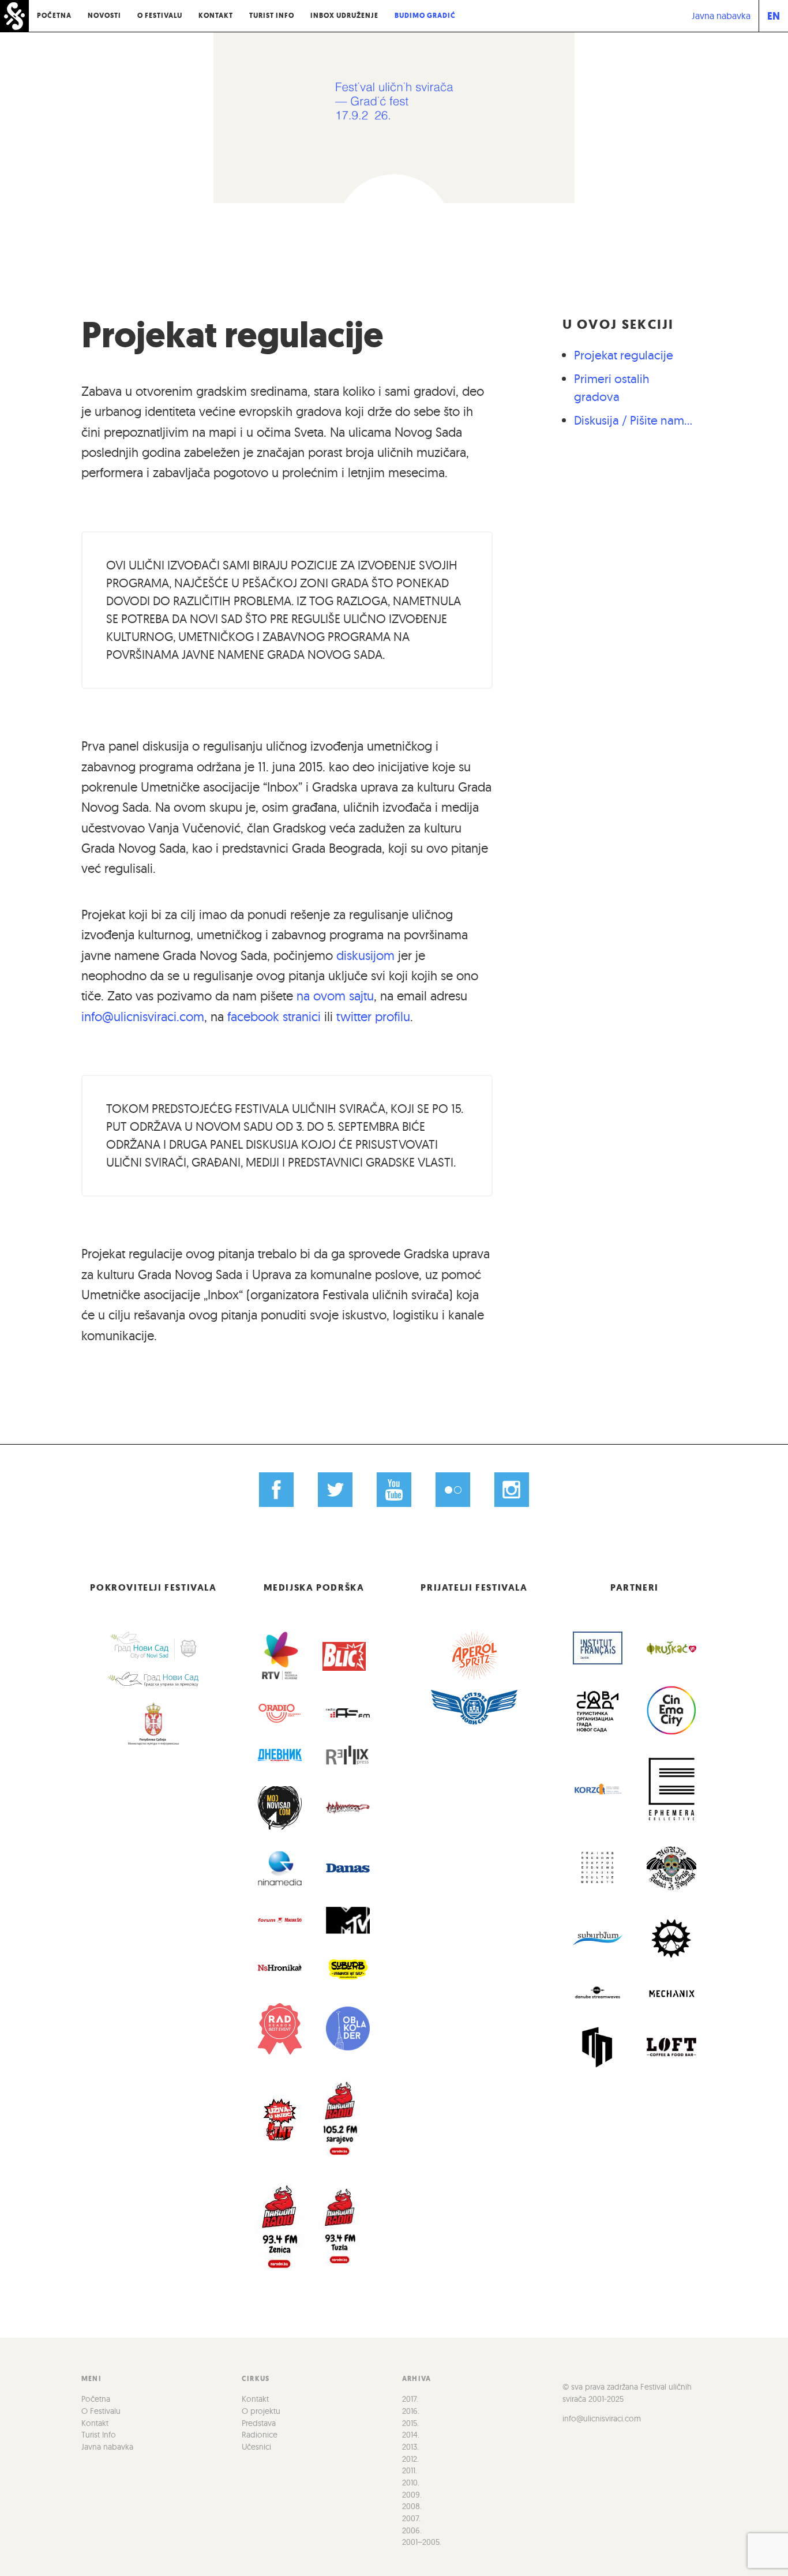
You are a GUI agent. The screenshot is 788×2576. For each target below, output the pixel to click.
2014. (411, 2435)
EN (774, 16)
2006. (412, 2530)
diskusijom (365, 955)
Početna (54, 16)
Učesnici (256, 2447)
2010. (411, 2483)
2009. (412, 2495)
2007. (411, 2518)
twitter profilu (373, 1017)
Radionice (260, 2435)
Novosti (104, 16)
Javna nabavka (721, 16)
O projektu (261, 2411)
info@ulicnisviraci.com (143, 1017)
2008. (412, 2506)
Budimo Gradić (425, 16)
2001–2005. (422, 2542)
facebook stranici (274, 1017)
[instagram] (511, 1490)
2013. (410, 2447)
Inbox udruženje (344, 16)
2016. (411, 2411)
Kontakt (216, 16)
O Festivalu (160, 16)
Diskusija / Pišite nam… (633, 420)
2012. (410, 2459)
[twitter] (335, 1490)
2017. (410, 2399)
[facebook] (277, 1490)
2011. (410, 2470)
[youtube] (394, 1490)
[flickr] (453, 1490)
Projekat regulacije (232, 335)
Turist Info (272, 16)
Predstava (259, 2423)
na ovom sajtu (335, 996)
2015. (410, 2423)
